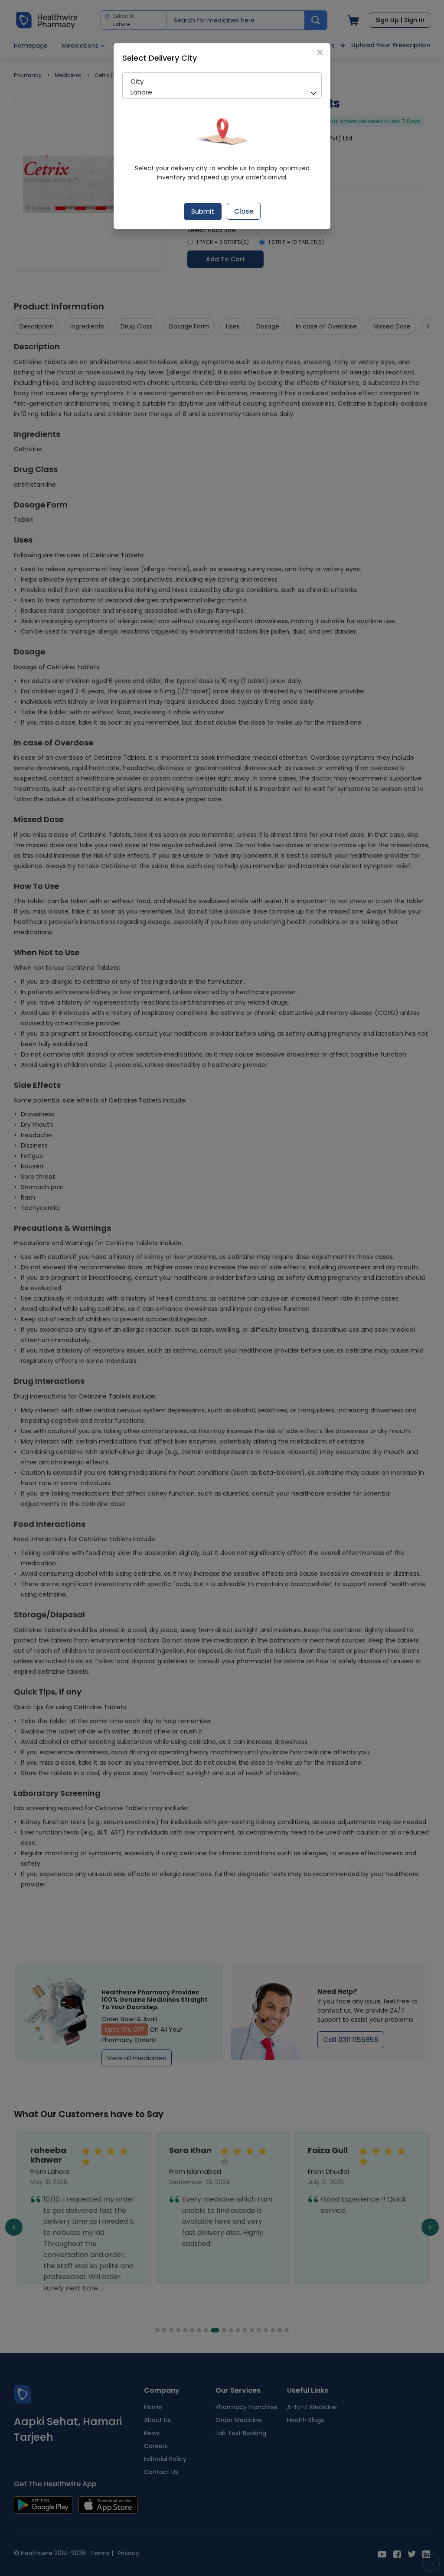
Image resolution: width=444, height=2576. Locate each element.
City (137, 81)
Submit (203, 211)
